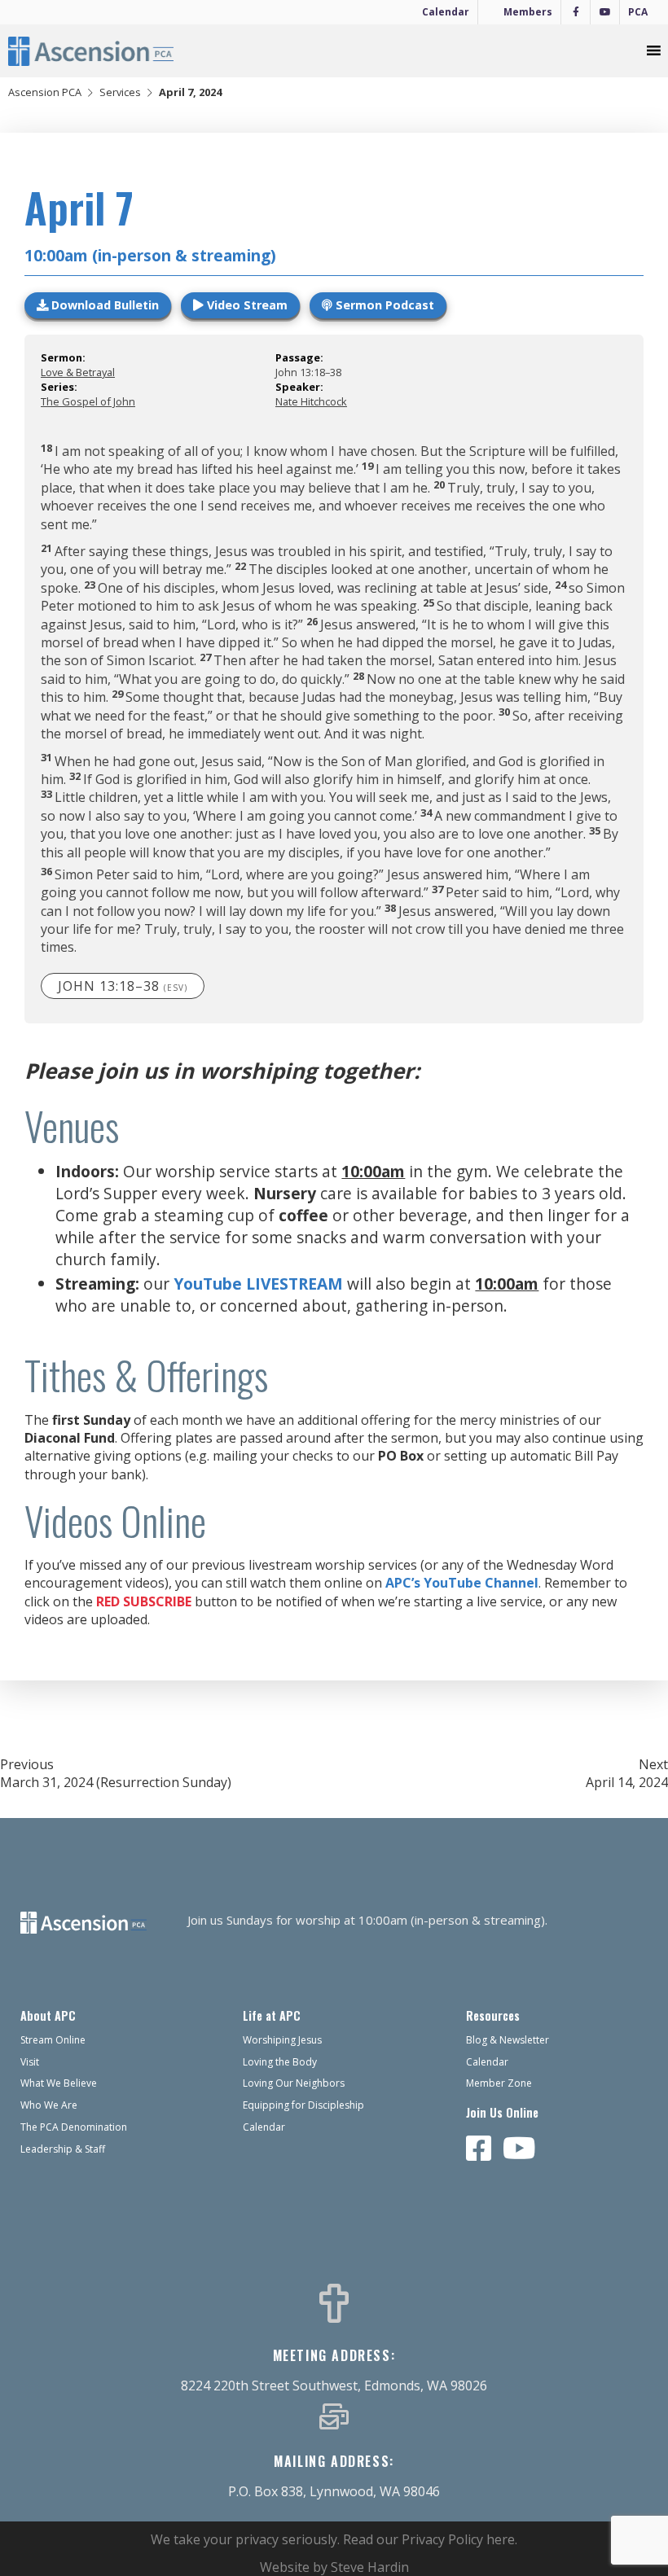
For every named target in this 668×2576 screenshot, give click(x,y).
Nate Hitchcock (311, 401)
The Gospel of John (88, 401)
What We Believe (59, 2083)
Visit (30, 2062)
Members (528, 12)
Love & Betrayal (78, 372)
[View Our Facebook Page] (479, 2149)
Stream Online (53, 2040)
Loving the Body (280, 2062)
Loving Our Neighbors (294, 2083)
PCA (638, 12)
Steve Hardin (370, 2567)
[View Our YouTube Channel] (519, 2149)
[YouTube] (605, 12)
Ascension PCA (45, 92)
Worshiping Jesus (282, 2040)
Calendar (446, 12)
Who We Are (49, 2105)
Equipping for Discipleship (303, 2105)
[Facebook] (576, 12)
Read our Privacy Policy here (429, 2539)
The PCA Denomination (74, 2127)
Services (120, 92)
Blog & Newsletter (508, 2040)
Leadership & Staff (63, 2149)
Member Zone (499, 2083)
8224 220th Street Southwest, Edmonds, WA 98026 (334, 2385)
